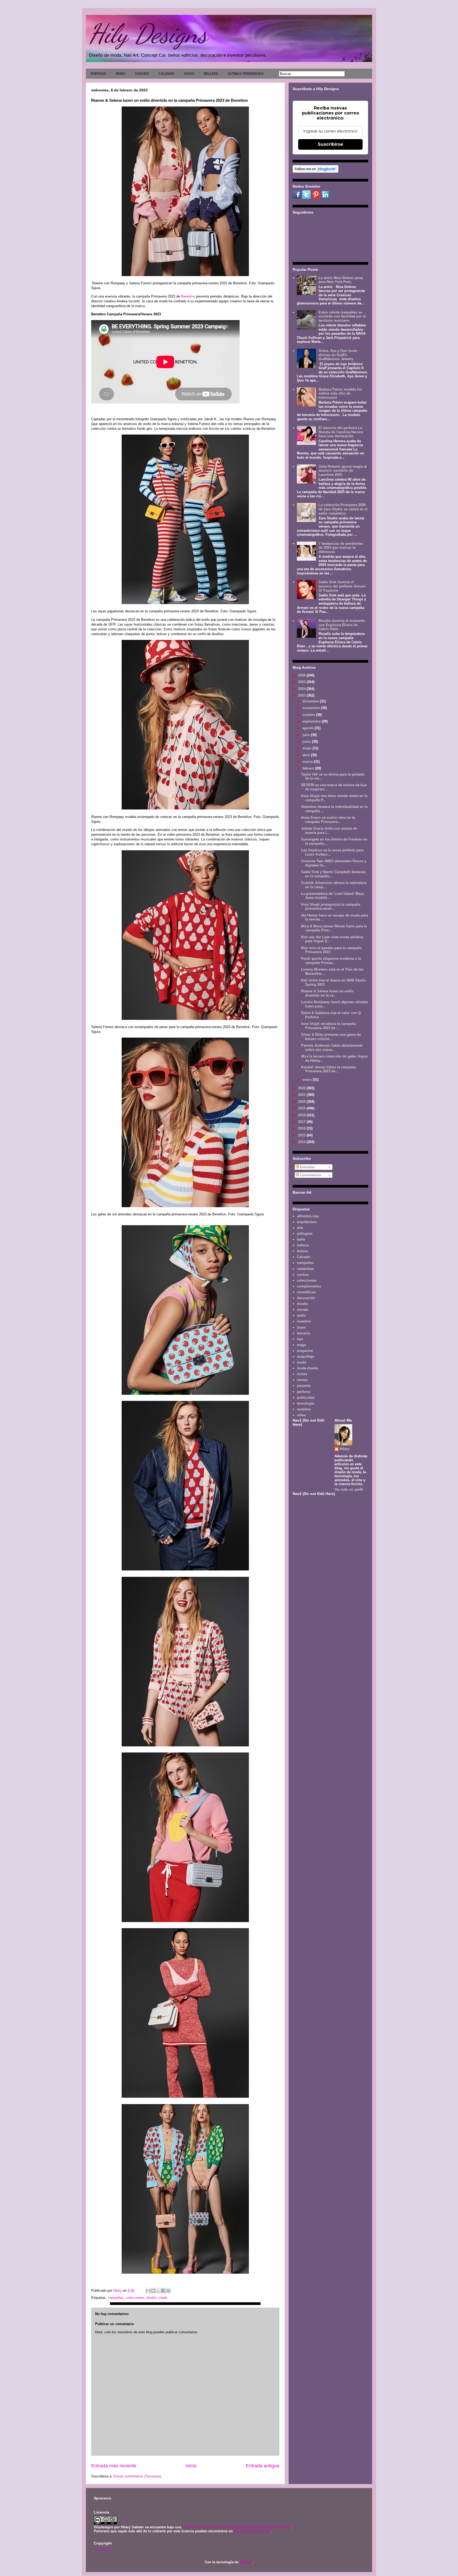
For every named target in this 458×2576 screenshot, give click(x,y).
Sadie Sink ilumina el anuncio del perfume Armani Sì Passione (342, 586)
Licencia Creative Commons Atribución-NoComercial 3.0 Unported (237, 2527)
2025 (302, 682)
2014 (302, 1142)
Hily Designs (148, 34)
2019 (302, 1108)
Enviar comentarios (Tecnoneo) (137, 2476)
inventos (304, 1321)
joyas (301, 1327)
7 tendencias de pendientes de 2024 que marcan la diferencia (341, 548)
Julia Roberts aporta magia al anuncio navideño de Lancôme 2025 (343, 471)
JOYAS (189, 74)
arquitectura (307, 1222)
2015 (302, 1135)
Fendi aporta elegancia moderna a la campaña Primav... (331, 961)
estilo (301, 1315)
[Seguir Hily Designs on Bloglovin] (316, 172)
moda (163, 2298)
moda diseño (308, 1368)
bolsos (302, 1251)
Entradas (307, 1167)
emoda (302, 1310)
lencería (303, 1333)
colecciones (135, 2298)
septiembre (312, 721)
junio (307, 742)
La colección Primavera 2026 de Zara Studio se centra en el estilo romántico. (343, 509)
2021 (302, 1095)
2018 (302, 1115)
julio (307, 735)
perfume (304, 1392)
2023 (302, 695)
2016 (302, 1128)
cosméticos (306, 1292)
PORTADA (98, 74)
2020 (302, 1102)
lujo (300, 1339)
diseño (151, 2298)
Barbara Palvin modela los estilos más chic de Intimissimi (340, 393)
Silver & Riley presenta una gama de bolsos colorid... (331, 1037)
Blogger (246, 2562)
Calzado (303, 1257)
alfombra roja (308, 1216)
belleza (303, 1245)
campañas (116, 2298)
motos (302, 1374)
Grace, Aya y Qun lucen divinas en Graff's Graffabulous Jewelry (338, 355)
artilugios (305, 1234)
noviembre (312, 708)
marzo (308, 762)
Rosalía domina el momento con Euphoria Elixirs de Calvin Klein (342, 625)
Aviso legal (102, 2550)
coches (303, 1275)
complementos (309, 1286)
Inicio (191, 2466)
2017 (302, 1122)
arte (300, 1228)
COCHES (142, 74)
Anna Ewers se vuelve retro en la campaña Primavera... (328, 820)
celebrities (305, 1269)
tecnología (305, 1403)
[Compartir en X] (158, 2291)
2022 (302, 1088)
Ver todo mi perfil (349, 1490)
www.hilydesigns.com (252, 2531)
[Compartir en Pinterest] (168, 2291)
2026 (302, 675)
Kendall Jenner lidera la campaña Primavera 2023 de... (329, 1069)
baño (301, 1239)
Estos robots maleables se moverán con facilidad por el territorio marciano (342, 316)
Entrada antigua (263, 2466)
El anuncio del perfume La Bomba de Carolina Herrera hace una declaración (341, 432)
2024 (302, 689)
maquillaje (305, 1356)
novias (302, 1380)
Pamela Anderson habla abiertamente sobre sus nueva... (332, 1048)
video (301, 1415)
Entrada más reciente (114, 2466)
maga (301, 1345)
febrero (309, 768)
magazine (305, 1351)
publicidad (306, 1398)
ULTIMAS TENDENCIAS (246, 74)
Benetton (188, 296)
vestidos (304, 1409)
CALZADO (166, 74)
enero (308, 1080)
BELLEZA (211, 74)
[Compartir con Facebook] (163, 2291)
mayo (307, 748)
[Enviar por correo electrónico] (148, 2291)
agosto (309, 728)
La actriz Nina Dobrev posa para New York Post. (341, 280)
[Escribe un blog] (153, 2291)
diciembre (311, 701)
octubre (309, 715)
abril (307, 755)
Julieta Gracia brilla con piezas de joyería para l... (329, 831)
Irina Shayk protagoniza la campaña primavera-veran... (331, 907)
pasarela (304, 1386)
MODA (121, 74)
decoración (306, 1298)
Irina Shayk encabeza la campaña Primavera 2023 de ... (329, 1026)
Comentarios (310, 1175)
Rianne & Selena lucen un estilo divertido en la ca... (327, 993)
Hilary (345, 1449)
